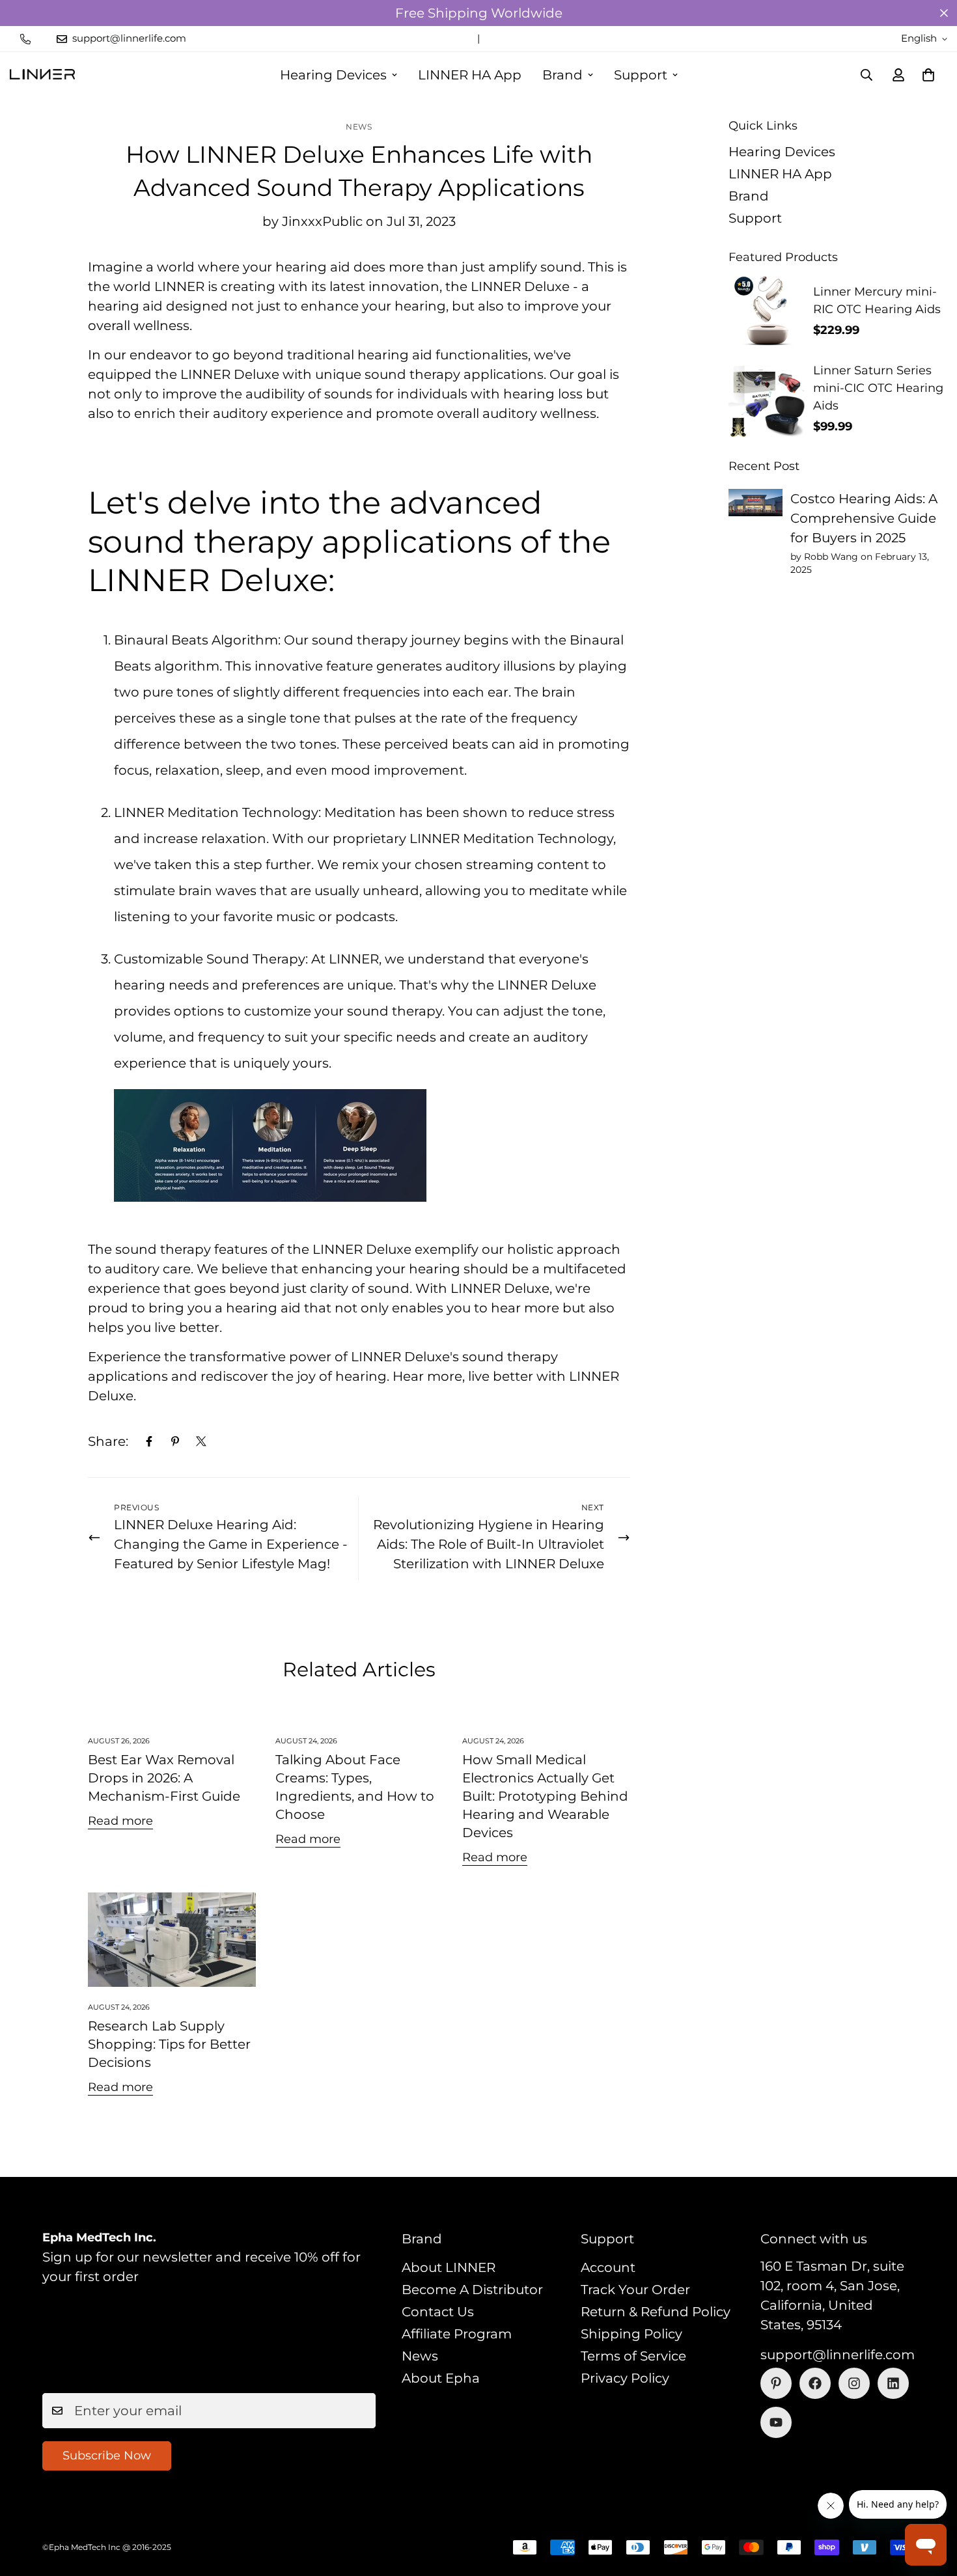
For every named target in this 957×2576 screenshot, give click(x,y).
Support (641, 75)
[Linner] (42, 75)
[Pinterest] (175, 1441)
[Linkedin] (893, 2383)
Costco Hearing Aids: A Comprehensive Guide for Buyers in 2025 (864, 518)
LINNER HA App (470, 75)
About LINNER (449, 2267)
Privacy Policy (625, 2378)
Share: (108, 1441)
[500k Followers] (815, 2383)
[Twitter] (201, 1441)
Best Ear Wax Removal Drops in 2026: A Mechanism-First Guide (164, 1778)
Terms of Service (633, 2356)
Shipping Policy (631, 2334)
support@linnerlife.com (838, 2355)
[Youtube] (776, 2422)
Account (608, 2267)
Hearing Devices (333, 75)
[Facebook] (149, 1441)
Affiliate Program (457, 2334)
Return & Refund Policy (656, 2312)
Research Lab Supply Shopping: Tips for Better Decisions (169, 2044)
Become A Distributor (472, 2290)
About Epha (441, 2378)
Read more (120, 1821)
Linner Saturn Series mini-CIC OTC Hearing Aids (878, 388)
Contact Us (438, 2312)
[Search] (867, 75)
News (359, 127)
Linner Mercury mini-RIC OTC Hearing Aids (877, 300)
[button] (928, 75)
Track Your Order (635, 2290)
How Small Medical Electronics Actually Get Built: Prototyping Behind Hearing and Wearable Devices (545, 1796)
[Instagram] (854, 2383)
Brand (562, 75)
